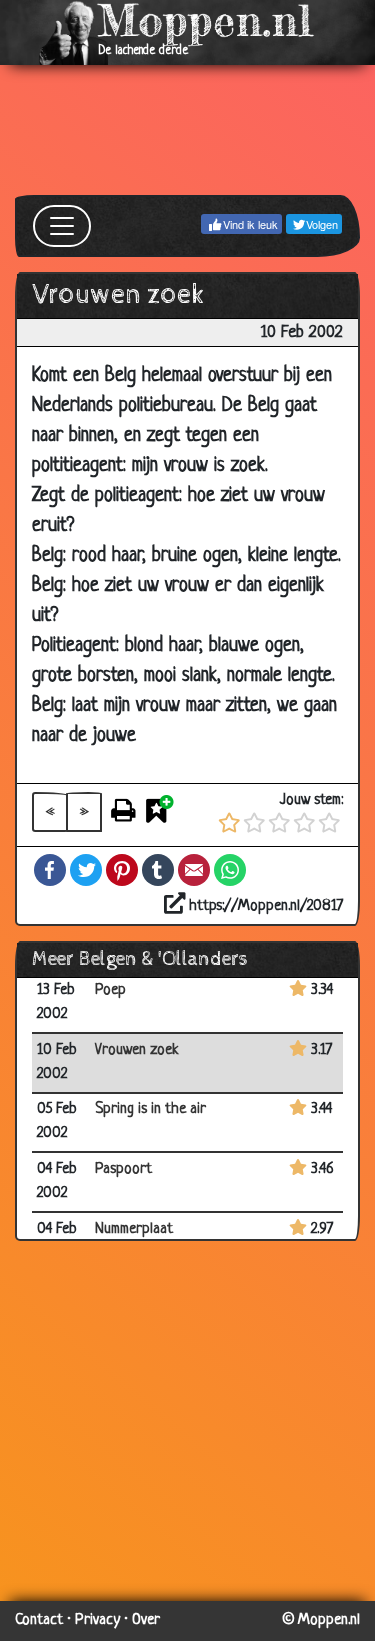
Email (194, 870)
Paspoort (123, 1169)
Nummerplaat (134, 1229)
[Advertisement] (187, 130)
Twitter (86, 870)
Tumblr (158, 870)
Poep (110, 990)
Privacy (97, 1620)
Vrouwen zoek (137, 1050)
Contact (39, 1620)
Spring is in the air (150, 1109)
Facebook (50, 870)
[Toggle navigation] (62, 226)
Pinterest (122, 870)
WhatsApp (230, 870)
